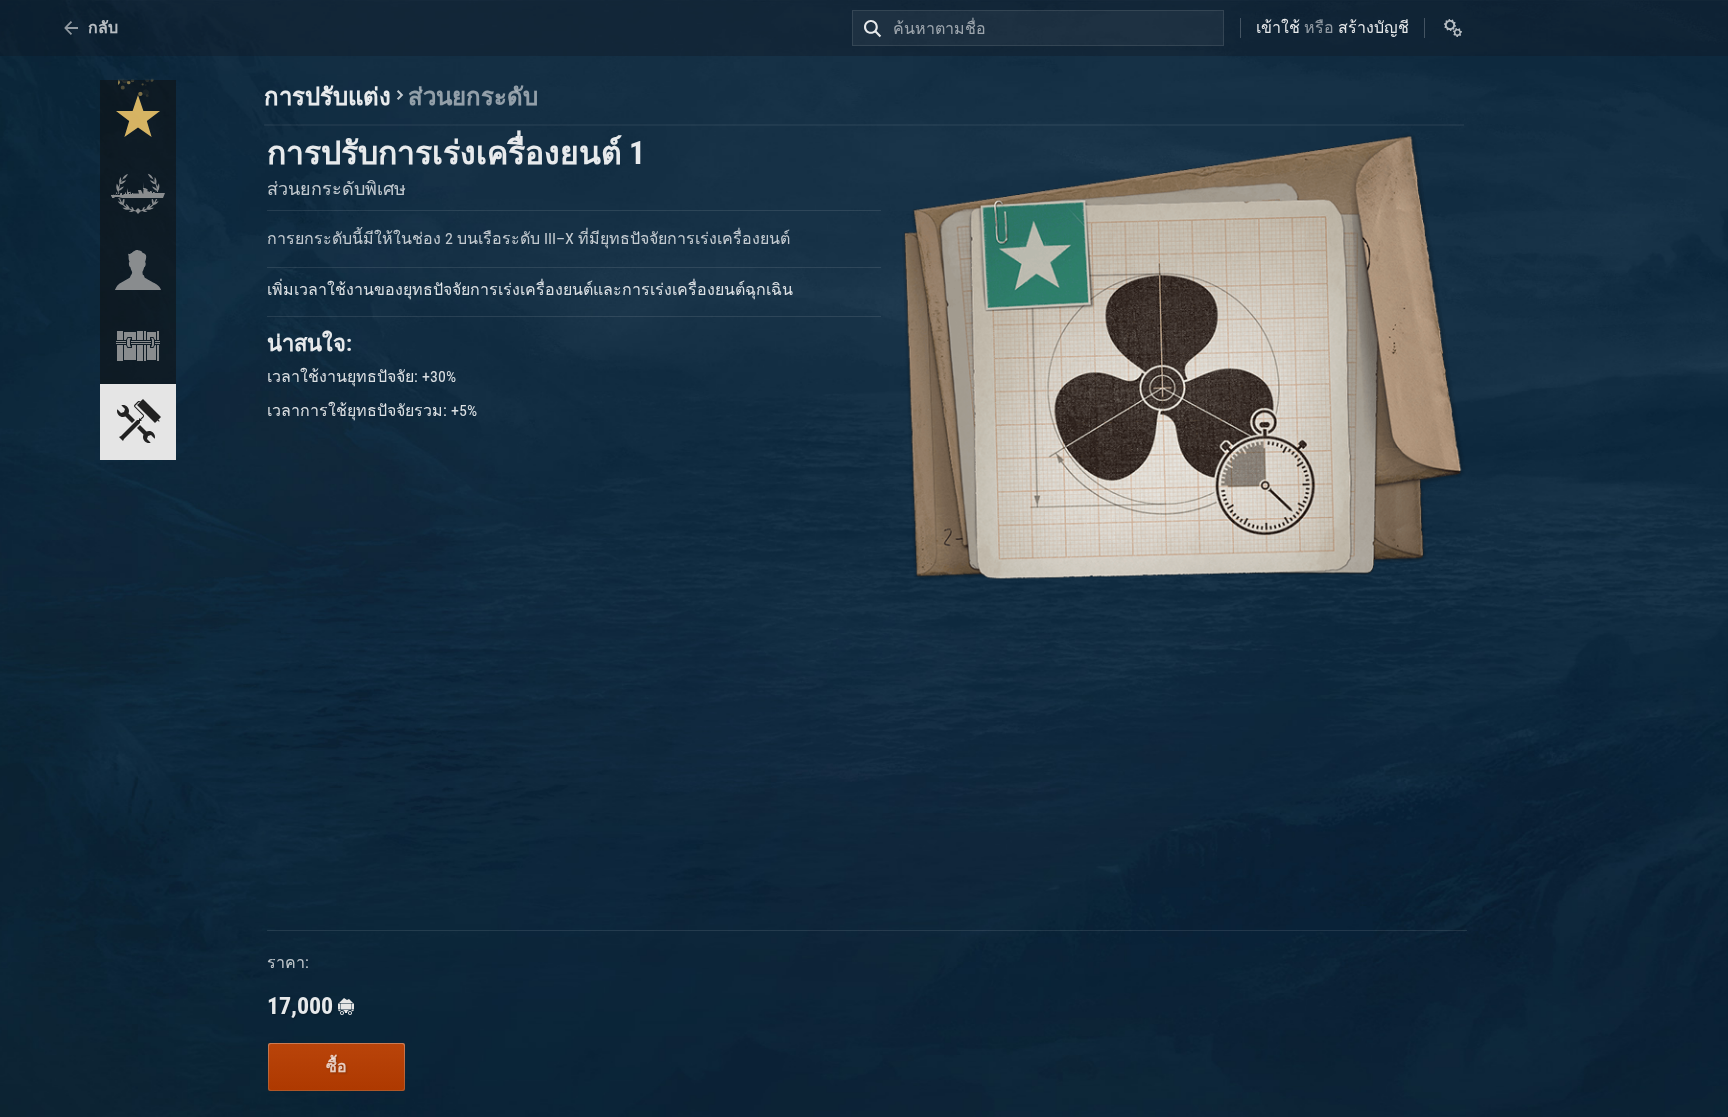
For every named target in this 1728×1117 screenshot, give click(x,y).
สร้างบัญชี (1373, 27)
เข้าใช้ (1278, 27)
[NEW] (138, 118)
